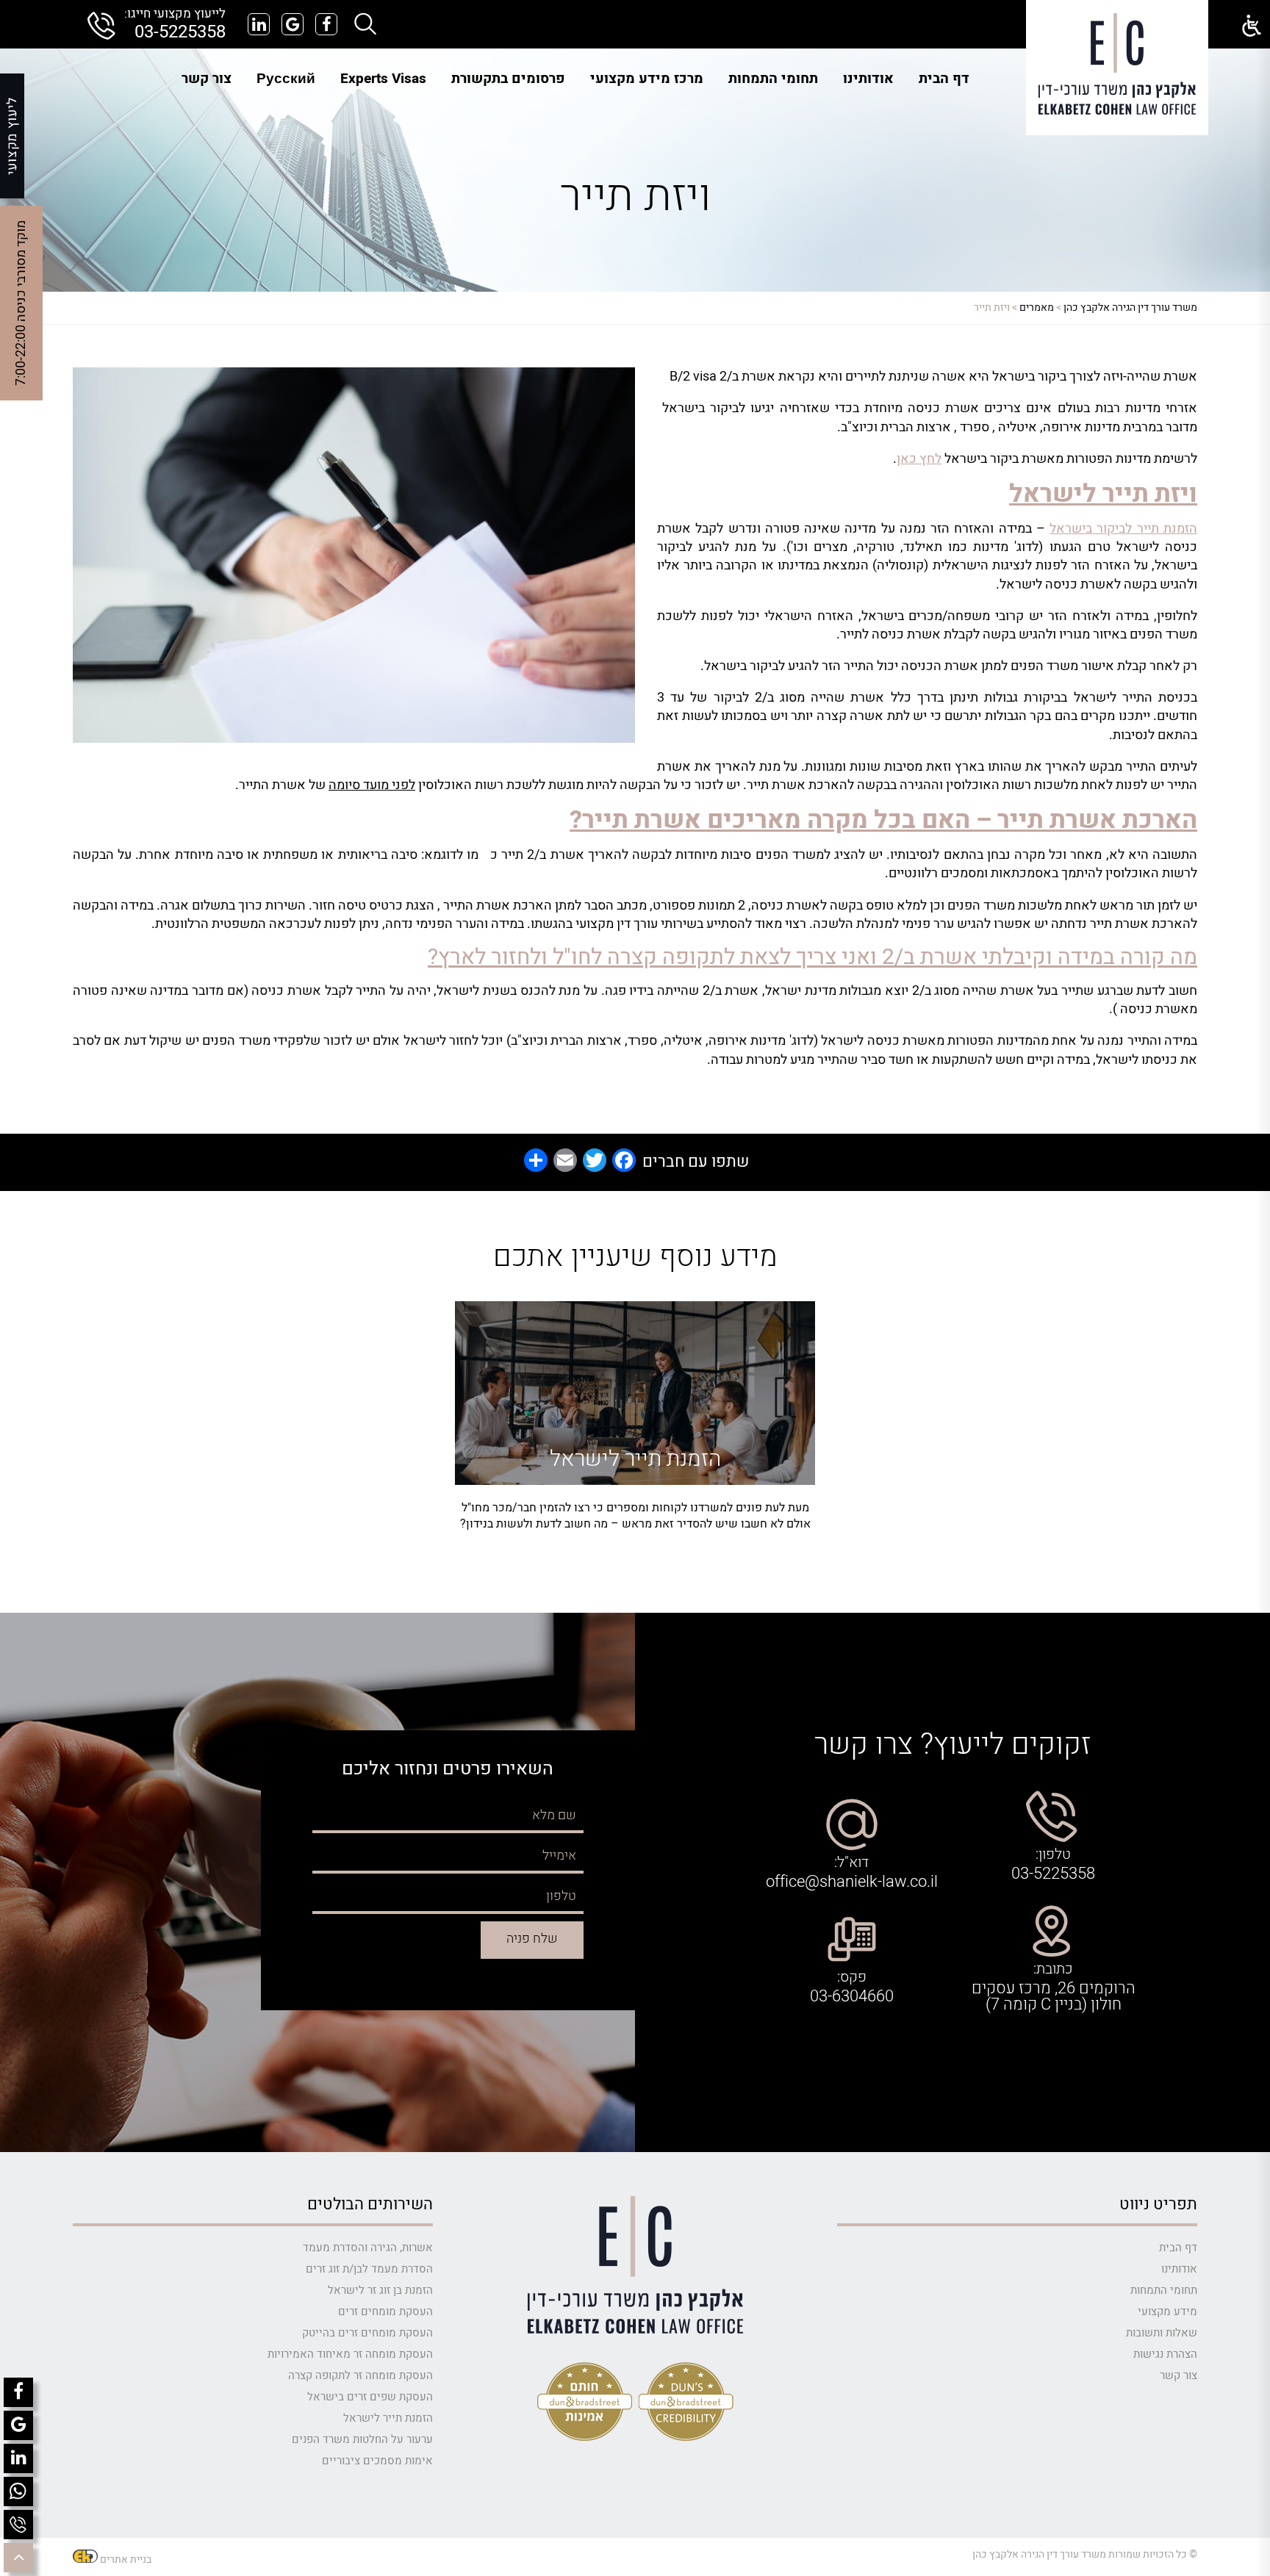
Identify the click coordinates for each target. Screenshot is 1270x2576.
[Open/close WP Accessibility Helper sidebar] (1252, 26)
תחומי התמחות (773, 79)
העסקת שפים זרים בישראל (370, 2397)
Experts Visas (383, 79)
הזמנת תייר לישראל (388, 2418)
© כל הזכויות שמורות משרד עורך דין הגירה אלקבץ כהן (1085, 2554)
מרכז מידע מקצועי (647, 79)
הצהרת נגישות (1165, 2354)
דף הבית (944, 79)
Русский (286, 79)
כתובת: (1053, 1969)
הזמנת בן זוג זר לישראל (380, 2290)
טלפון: (1053, 1854)
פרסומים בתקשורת (508, 79)
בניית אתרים (126, 2559)
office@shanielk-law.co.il (852, 1882)
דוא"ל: (851, 1863)
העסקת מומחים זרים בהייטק (367, 2333)
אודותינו (868, 79)
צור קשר (207, 79)
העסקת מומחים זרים (385, 2311)
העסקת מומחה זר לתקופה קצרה (360, 2375)
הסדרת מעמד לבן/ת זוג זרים (369, 2269)
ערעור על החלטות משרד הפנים (362, 2439)
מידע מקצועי (1167, 2311)
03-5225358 (180, 32)
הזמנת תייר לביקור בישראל (1123, 529)
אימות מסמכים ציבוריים (377, 2461)
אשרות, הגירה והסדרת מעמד (368, 2248)
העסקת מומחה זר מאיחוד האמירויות (350, 2354)
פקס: (852, 1977)
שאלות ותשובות (1162, 2333)
